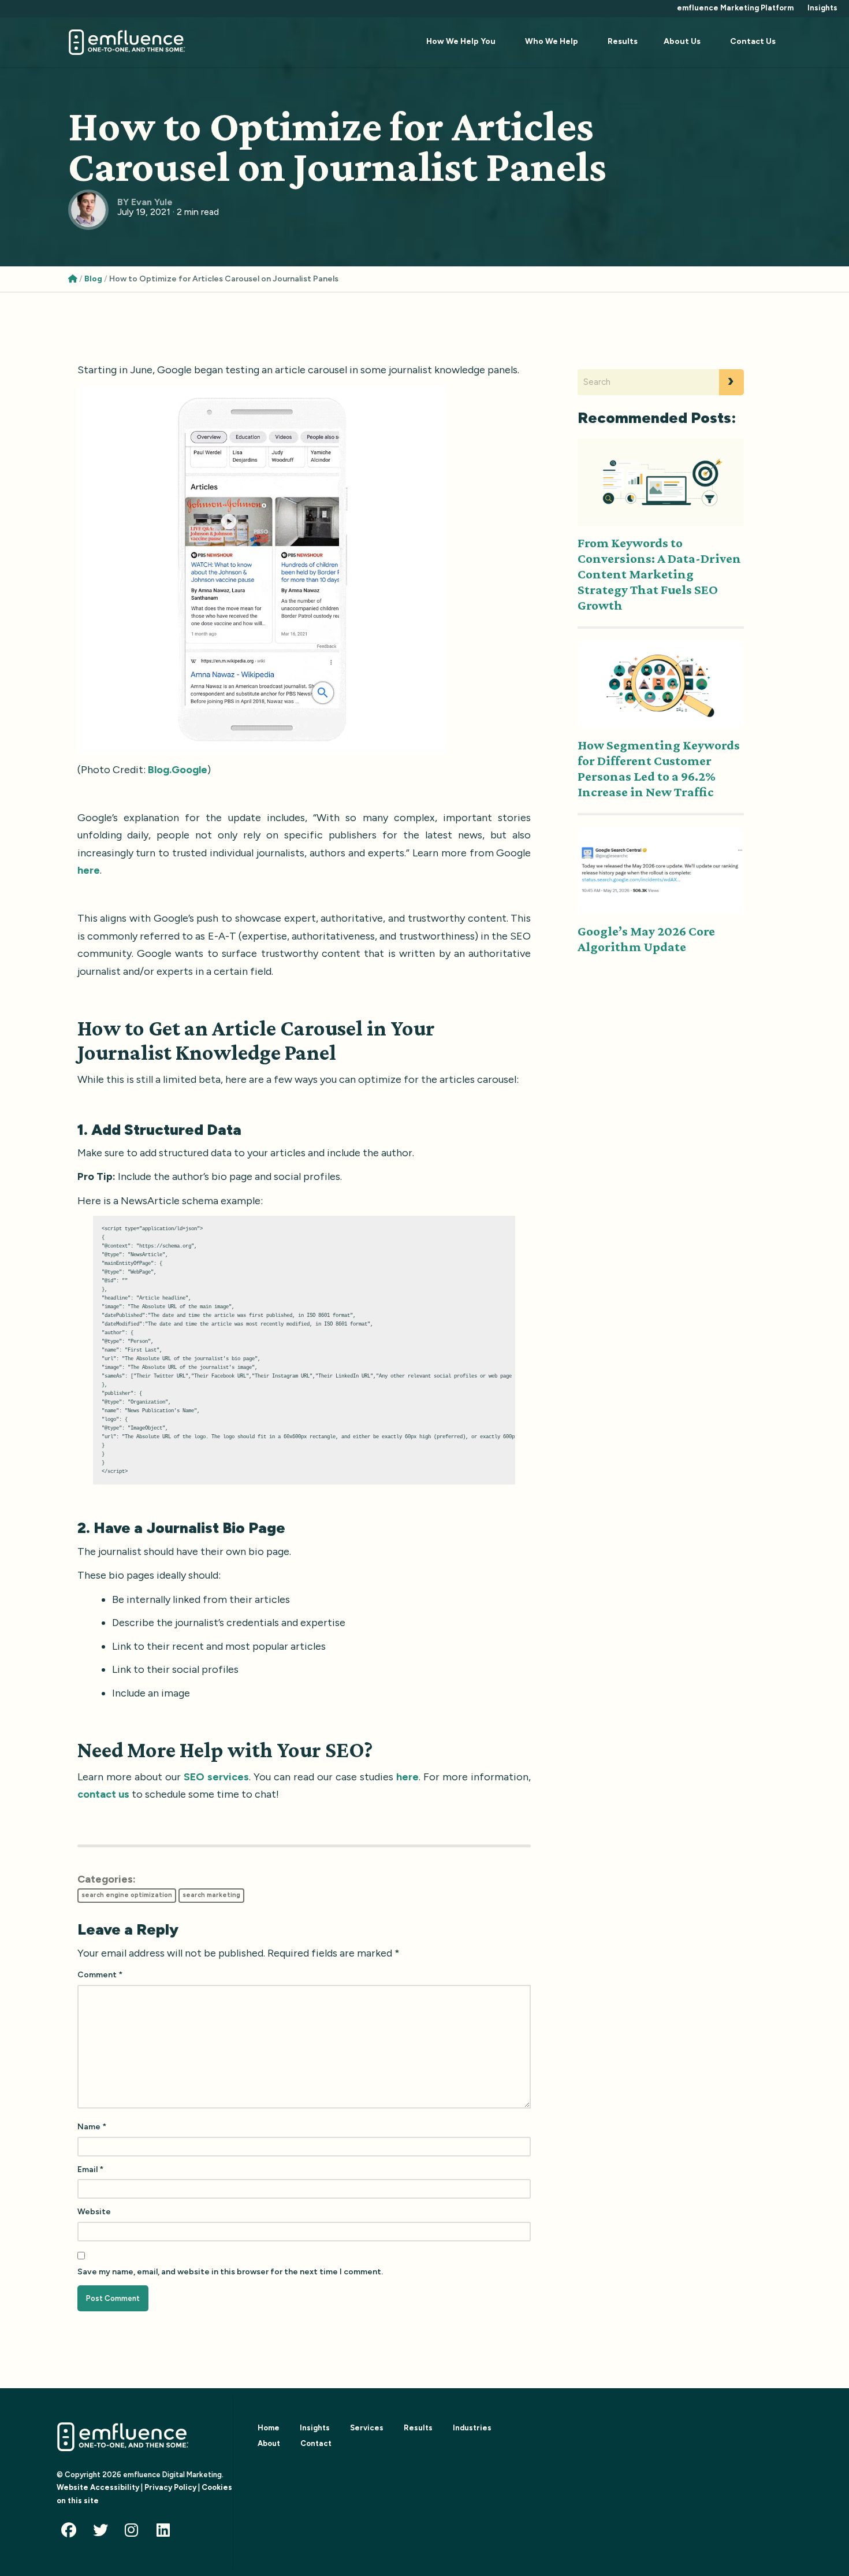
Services (367, 2428)
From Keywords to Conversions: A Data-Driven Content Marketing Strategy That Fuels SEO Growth (659, 574)
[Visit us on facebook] (72, 2532)
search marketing (211, 1895)
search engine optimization (127, 1895)
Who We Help (552, 41)
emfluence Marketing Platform (735, 8)
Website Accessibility (98, 2487)
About (269, 2443)
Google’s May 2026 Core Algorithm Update (646, 939)
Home (269, 2428)
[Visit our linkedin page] (167, 2532)
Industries (472, 2428)
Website (94, 2212)
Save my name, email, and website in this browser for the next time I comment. (230, 2272)
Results (623, 41)
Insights (822, 8)
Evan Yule (152, 202)
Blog (93, 279)
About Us (682, 41)
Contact (316, 2443)
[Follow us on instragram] (135, 2532)
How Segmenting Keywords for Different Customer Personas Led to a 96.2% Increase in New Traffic (659, 768)
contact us (103, 1794)
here (89, 870)
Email (90, 2169)
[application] (262, 570)
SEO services (216, 1777)
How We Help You (461, 41)
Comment (100, 1975)
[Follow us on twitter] (103, 2532)
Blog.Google (178, 770)
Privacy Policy (170, 2487)
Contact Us (753, 41)
